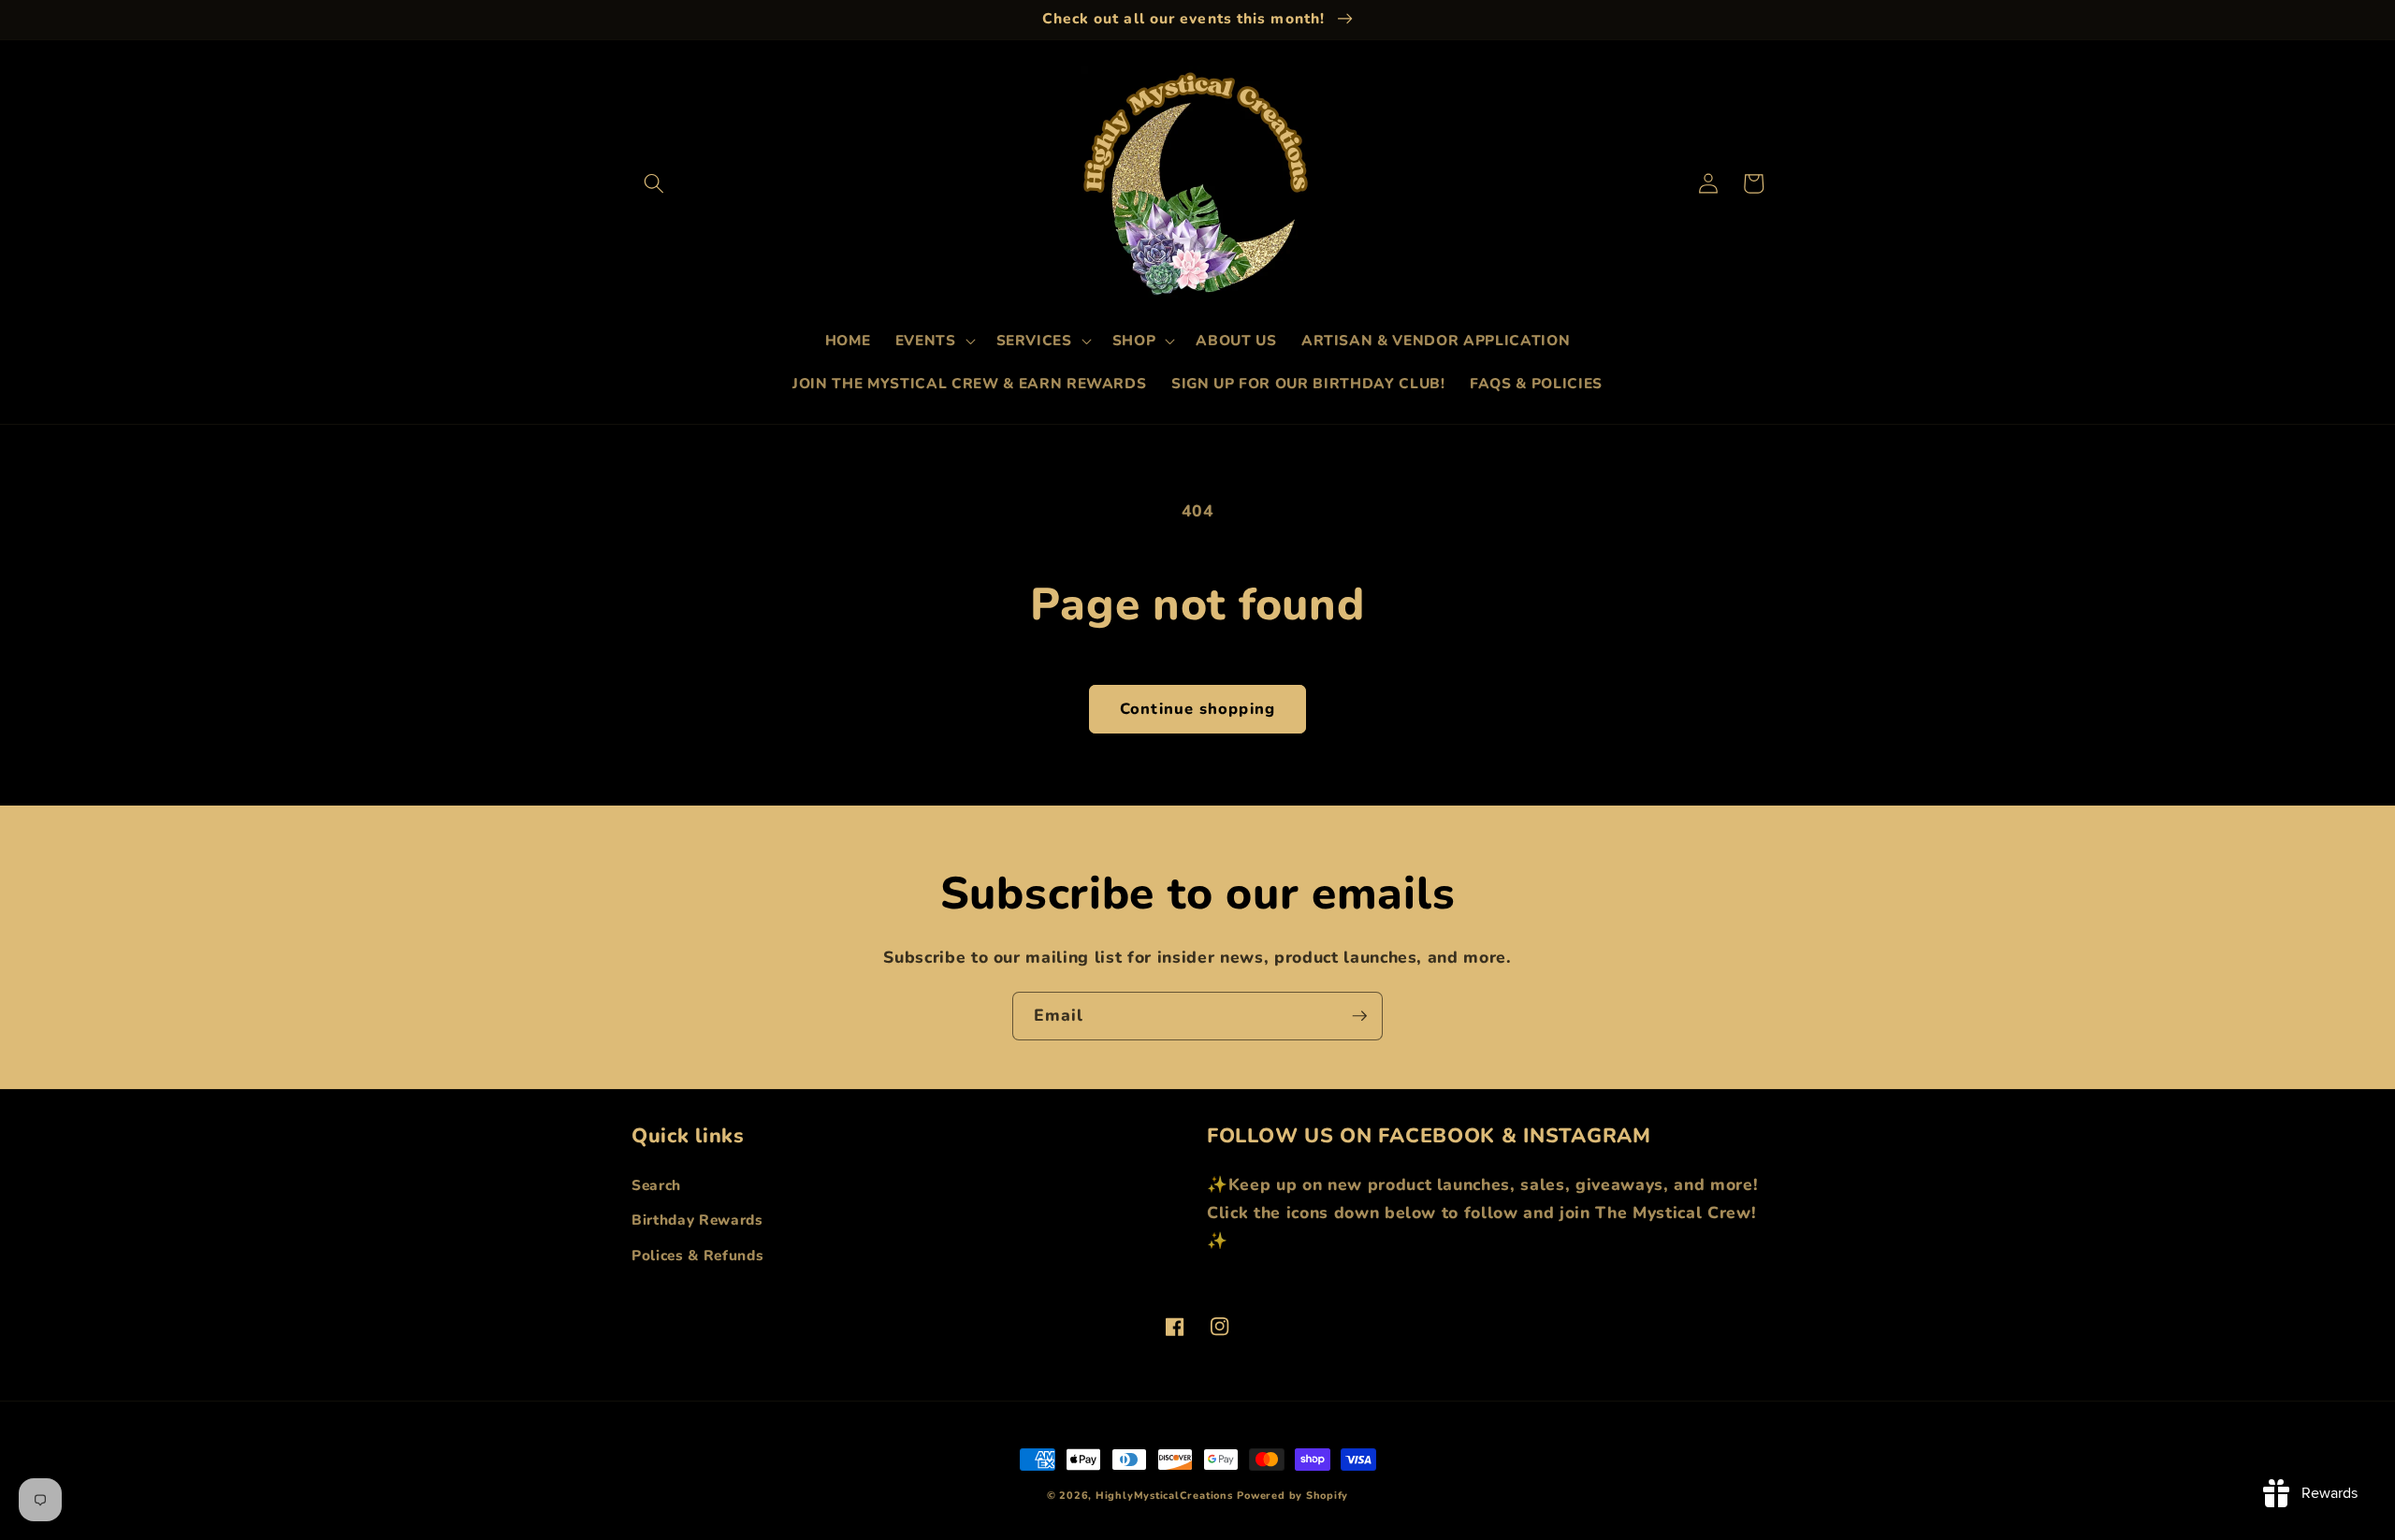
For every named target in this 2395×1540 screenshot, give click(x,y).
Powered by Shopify (1292, 1496)
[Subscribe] (1359, 1016)
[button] (654, 183)
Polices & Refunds (697, 1255)
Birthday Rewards (697, 1220)
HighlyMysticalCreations (1164, 1496)
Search (656, 1185)
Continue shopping (1197, 709)
